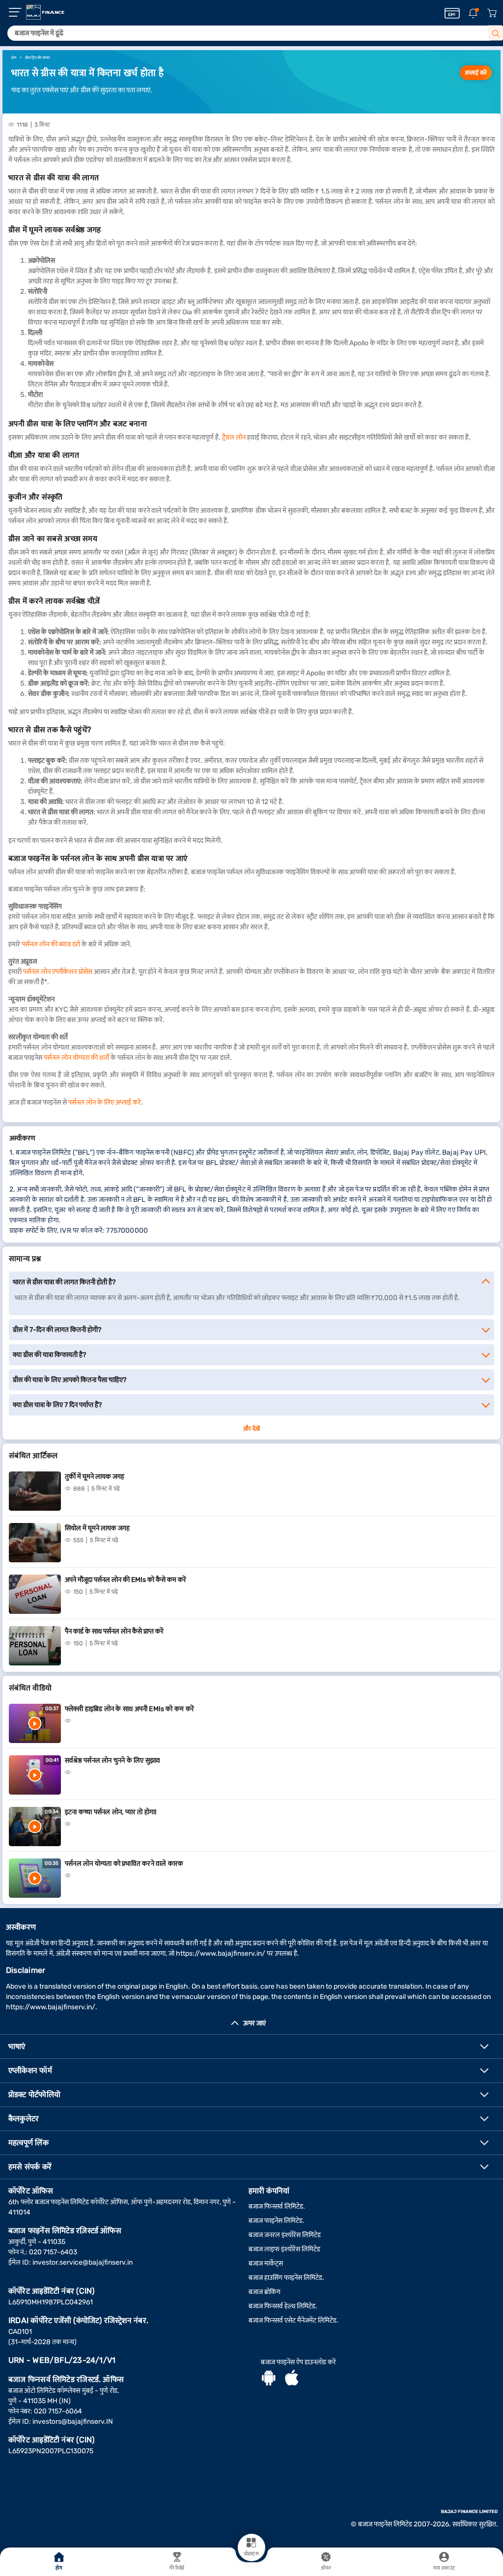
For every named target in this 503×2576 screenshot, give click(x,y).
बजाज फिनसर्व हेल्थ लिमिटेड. (283, 2306)
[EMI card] (452, 13)
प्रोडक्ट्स (251, 2554)
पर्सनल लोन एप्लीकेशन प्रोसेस (57, 972)
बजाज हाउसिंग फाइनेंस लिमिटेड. (286, 2278)
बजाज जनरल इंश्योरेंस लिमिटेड (285, 2235)
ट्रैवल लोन (234, 437)
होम (59, 2568)
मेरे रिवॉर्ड (177, 2568)
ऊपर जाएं (254, 2023)
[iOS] (292, 2379)
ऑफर (326, 2568)
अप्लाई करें (476, 73)
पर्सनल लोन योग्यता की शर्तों (76, 1058)
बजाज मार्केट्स (266, 2263)
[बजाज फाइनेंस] (45, 12)
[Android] (269, 2379)
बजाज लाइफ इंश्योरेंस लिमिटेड (284, 2249)
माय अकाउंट (444, 2568)
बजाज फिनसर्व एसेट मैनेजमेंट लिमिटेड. (293, 2320)
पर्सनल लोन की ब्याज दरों (51, 944)
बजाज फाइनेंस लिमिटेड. (277, 2221)
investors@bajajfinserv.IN (73, 2422)
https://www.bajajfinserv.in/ (221, 1953)
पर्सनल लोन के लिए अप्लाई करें (105, 1102)
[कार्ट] (492, 14)
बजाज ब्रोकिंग (265, 2292)
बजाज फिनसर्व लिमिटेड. (277, 2206)
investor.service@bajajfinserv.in (83, 2262)
